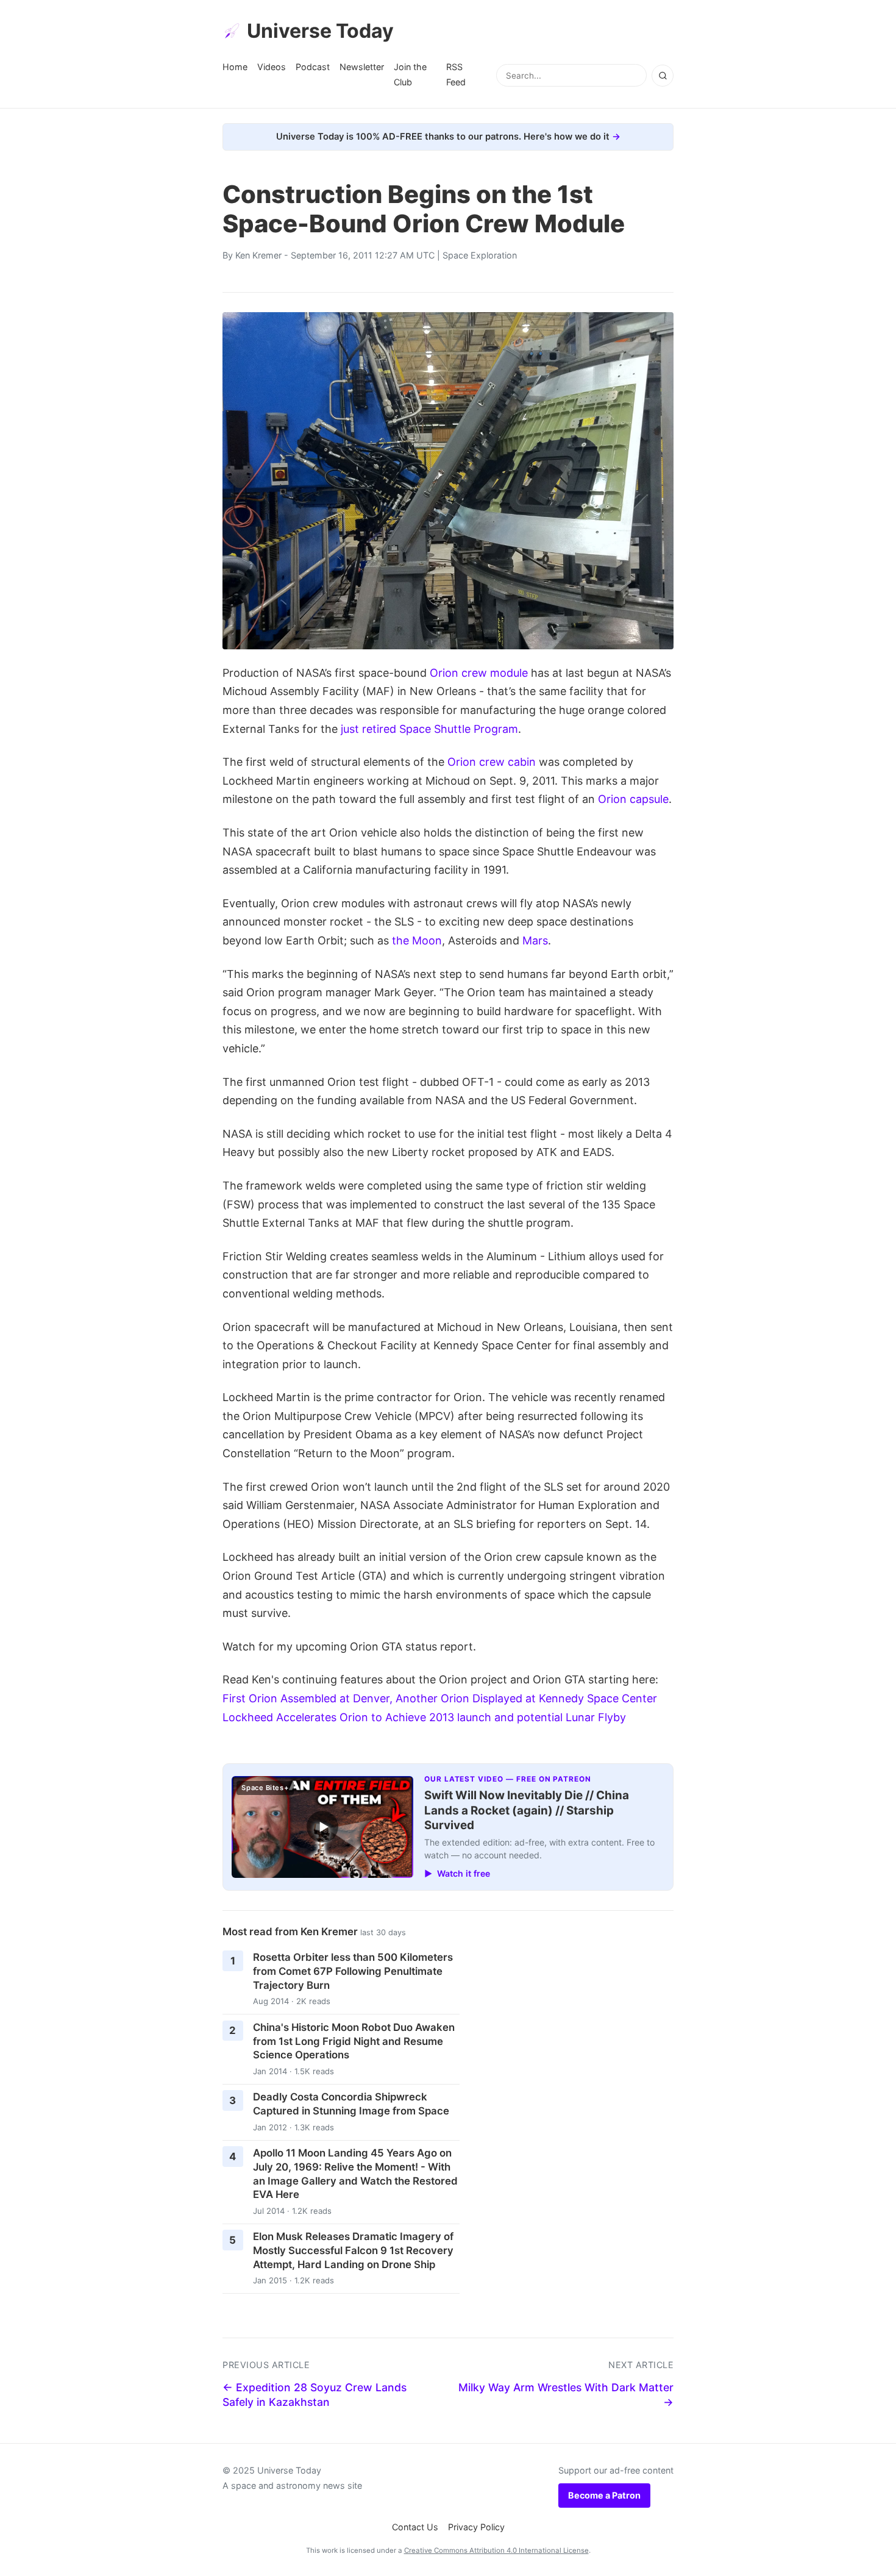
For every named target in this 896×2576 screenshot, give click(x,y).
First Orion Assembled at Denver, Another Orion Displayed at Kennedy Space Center (440, 1698)
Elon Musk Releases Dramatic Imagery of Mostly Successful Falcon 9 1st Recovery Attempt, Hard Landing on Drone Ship (353, 2250)
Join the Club (410, 74)
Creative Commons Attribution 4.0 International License (496, 2550)
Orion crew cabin (492, 762)
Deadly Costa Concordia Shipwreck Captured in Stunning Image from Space (351, 2104)
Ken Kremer (258, 255)
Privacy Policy (476, 2527)
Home (235, 67)
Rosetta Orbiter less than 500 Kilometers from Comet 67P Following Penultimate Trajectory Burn (353, 1971)
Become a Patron (604, 2495)
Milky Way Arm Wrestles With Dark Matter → (566, 2395)
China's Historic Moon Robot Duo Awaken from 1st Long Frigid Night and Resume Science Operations (354, 2041)
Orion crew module (479, 673)
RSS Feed (456, 74)
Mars (535, 940)
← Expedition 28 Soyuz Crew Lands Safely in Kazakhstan (315, 2395)
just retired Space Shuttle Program (429, 729)
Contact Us (415, 2527)
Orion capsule (633, 799)
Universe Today (320, 31)
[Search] (663, 76)
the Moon (417, 940)
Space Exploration (480, 255)
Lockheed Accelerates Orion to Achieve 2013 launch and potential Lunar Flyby (424, 1717)
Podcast (313, 67)
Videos (272, 67)
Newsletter (362, 67)
